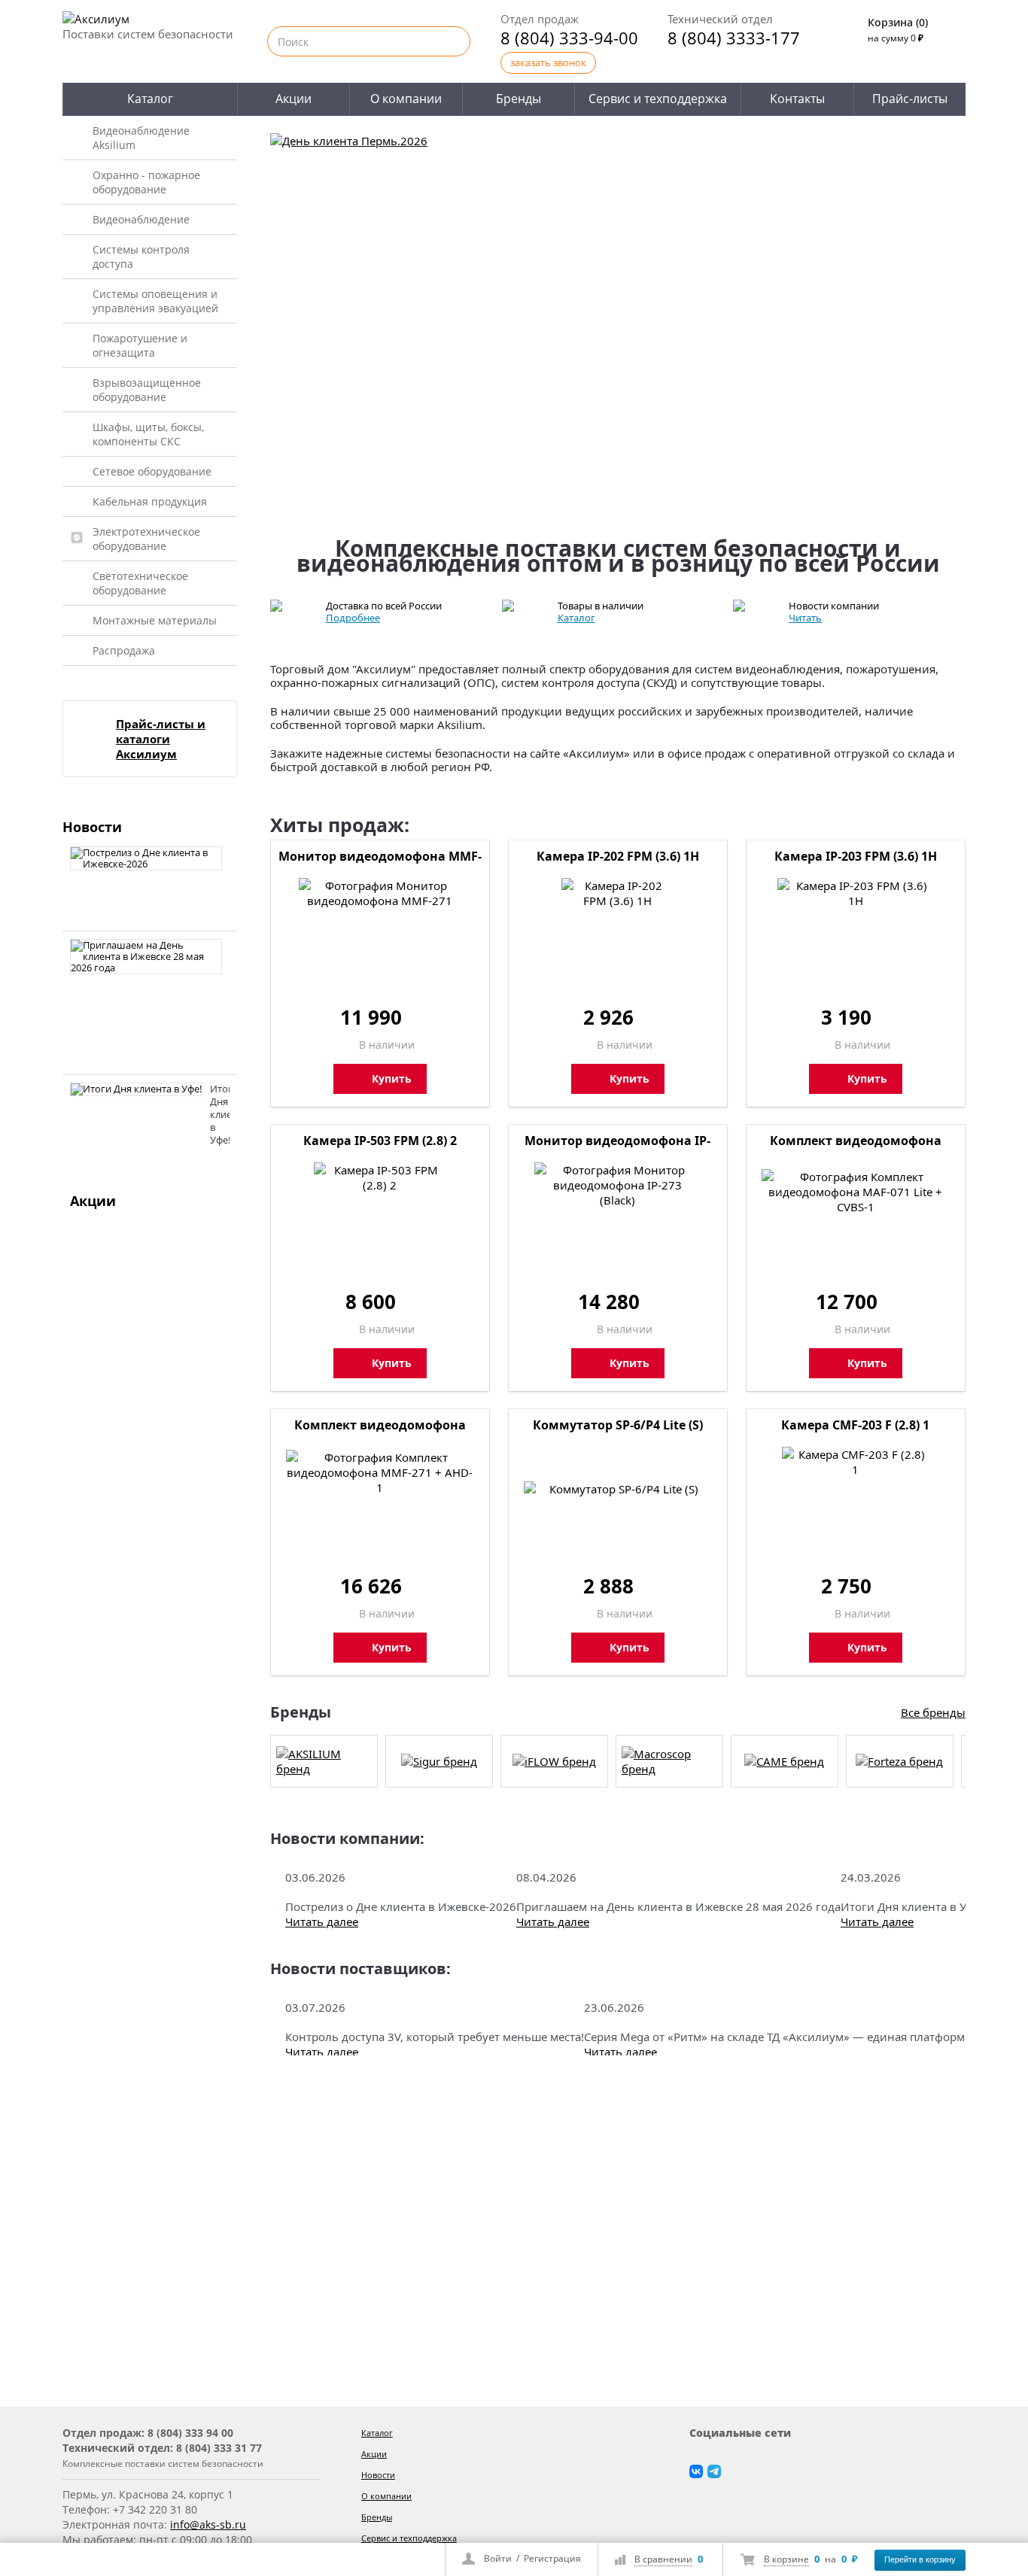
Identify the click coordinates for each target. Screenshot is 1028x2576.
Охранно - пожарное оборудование (146, 182)
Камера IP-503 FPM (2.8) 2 (380, 1141)
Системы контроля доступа (141, 257)
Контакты (797, 99)
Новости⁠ (378, 2475)
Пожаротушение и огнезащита (140, 345)
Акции (293, 99)
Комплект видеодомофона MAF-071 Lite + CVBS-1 (856, 1142)
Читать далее (322, 1921)
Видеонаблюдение (141, 219)
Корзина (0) (898, 22)
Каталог (150, 99)
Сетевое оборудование (152, 471)
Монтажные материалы (155, 620)
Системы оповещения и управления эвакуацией (155, 301)
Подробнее (353, 618)
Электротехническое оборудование (146, 539)
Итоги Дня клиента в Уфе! (229, 1114)
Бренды (519, 99)
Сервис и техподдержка (658, 99)
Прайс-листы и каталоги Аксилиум (161, 739)
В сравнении (663, 2559)
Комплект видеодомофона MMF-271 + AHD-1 (380, 1426)
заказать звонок (548, 62)
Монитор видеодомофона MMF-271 (380, 858)
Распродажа (124, 650)
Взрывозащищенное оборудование (147, 390)
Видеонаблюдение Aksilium (141, 138)
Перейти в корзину (920, 2559)
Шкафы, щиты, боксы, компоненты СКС (148, 434)
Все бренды (933, 1712)
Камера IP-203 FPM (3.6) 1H (856, 856)
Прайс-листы (910, 99)
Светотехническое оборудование (140, 583)
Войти (498, 2558)
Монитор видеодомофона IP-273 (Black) (617, 1142)
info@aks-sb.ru (208, 2524)
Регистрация (552, 2558)
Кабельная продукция (150, 501)
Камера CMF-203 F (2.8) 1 (855, 1425)
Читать (805, 618)
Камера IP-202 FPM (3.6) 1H (618, 856)
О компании (406, 99)
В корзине (786, 2559)
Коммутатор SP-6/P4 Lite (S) (618, 1425)
